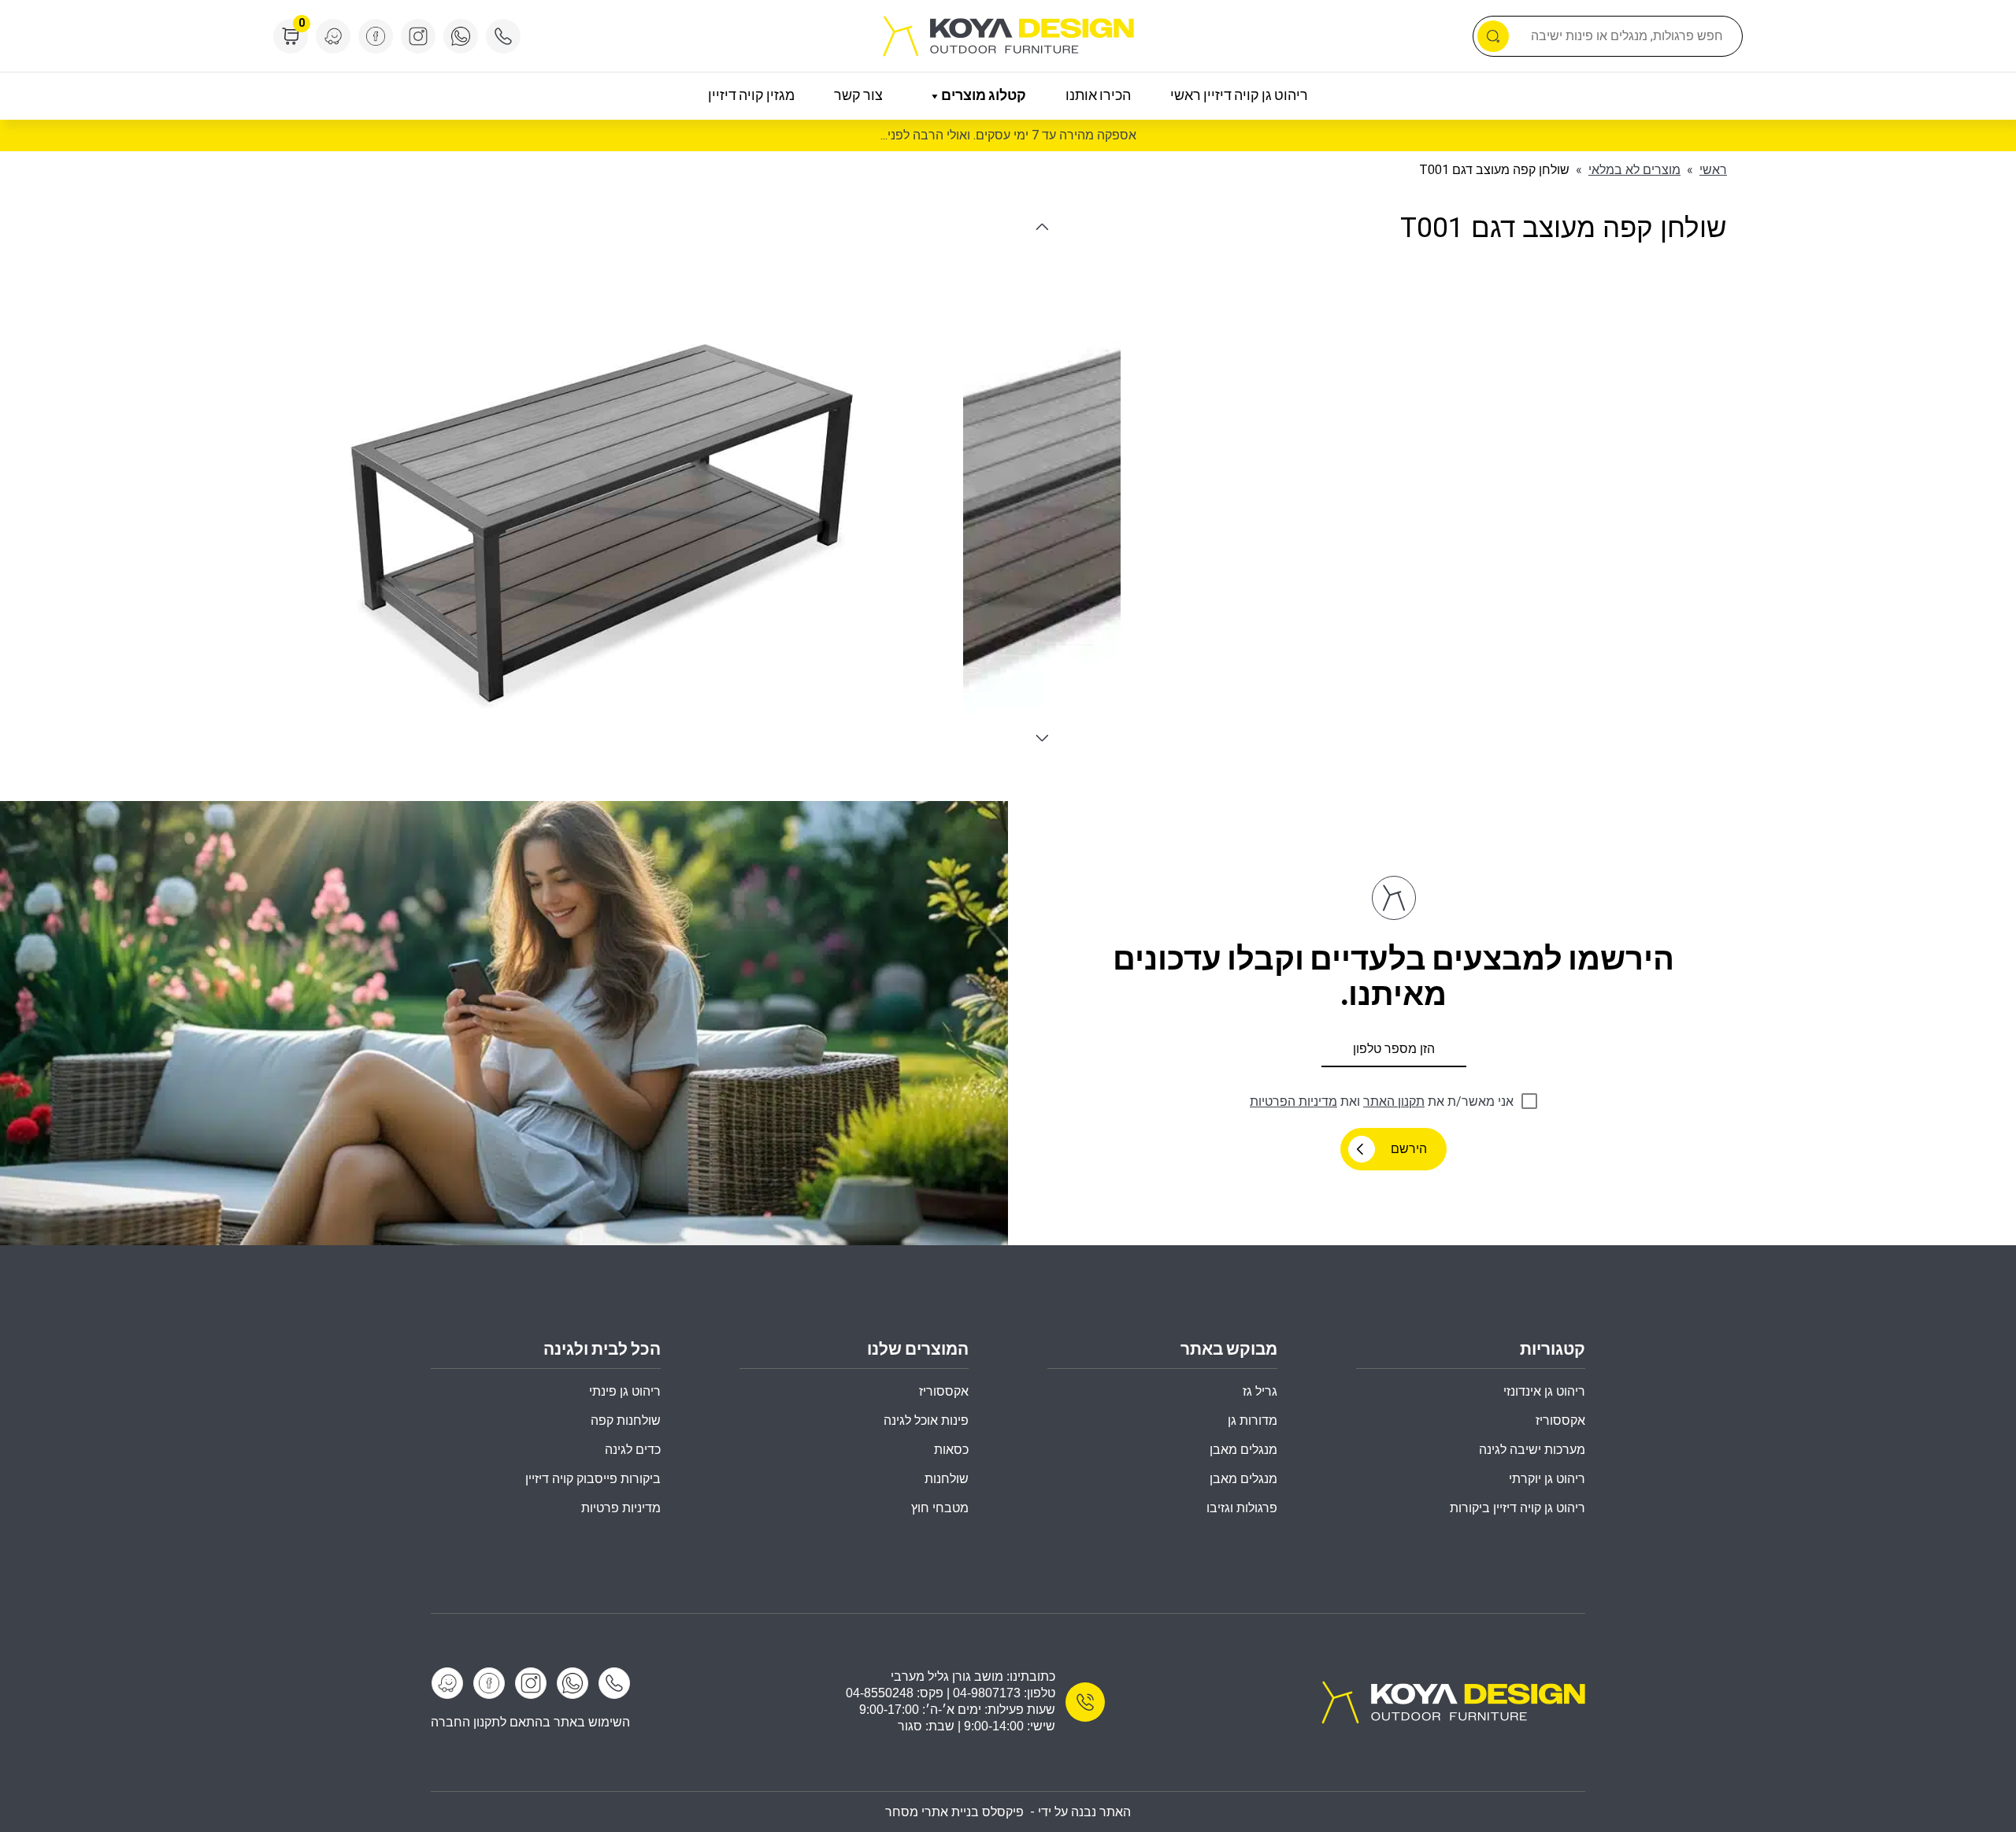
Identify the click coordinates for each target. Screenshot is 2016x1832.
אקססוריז (944, 1391)
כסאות (951, 1450)
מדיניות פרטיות (621, 1508)
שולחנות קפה (626, 1420)
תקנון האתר (1394, 1101)
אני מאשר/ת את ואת (1382, 1101)
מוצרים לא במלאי (1634, 170)
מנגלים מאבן (1243, 1450)
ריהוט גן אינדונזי (1544, 1391)
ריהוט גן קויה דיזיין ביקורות (1518, 1508)
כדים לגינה (633, 1450)
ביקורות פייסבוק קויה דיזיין (593, 1479)
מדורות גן (1253, 1420)
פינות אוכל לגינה (926, 1420)
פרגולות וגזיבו (1242, 1508)
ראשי (1713, 170)
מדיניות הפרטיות (1293, 1101)
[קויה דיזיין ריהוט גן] (1453, 1701)
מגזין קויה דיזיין (751, 96)
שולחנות (947, 1479)
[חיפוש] (1493, 36)
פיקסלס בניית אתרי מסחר (954, 1812)
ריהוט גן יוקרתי (1547, 1479)
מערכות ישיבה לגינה (1532, 1450)
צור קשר (858, 96)
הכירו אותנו (1098, 96)
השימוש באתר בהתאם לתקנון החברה (530, 1722)
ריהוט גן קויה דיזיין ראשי (1239, 96)
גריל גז (1260, 1391)
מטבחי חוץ (940, 1508)
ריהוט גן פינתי (625, 1391)
